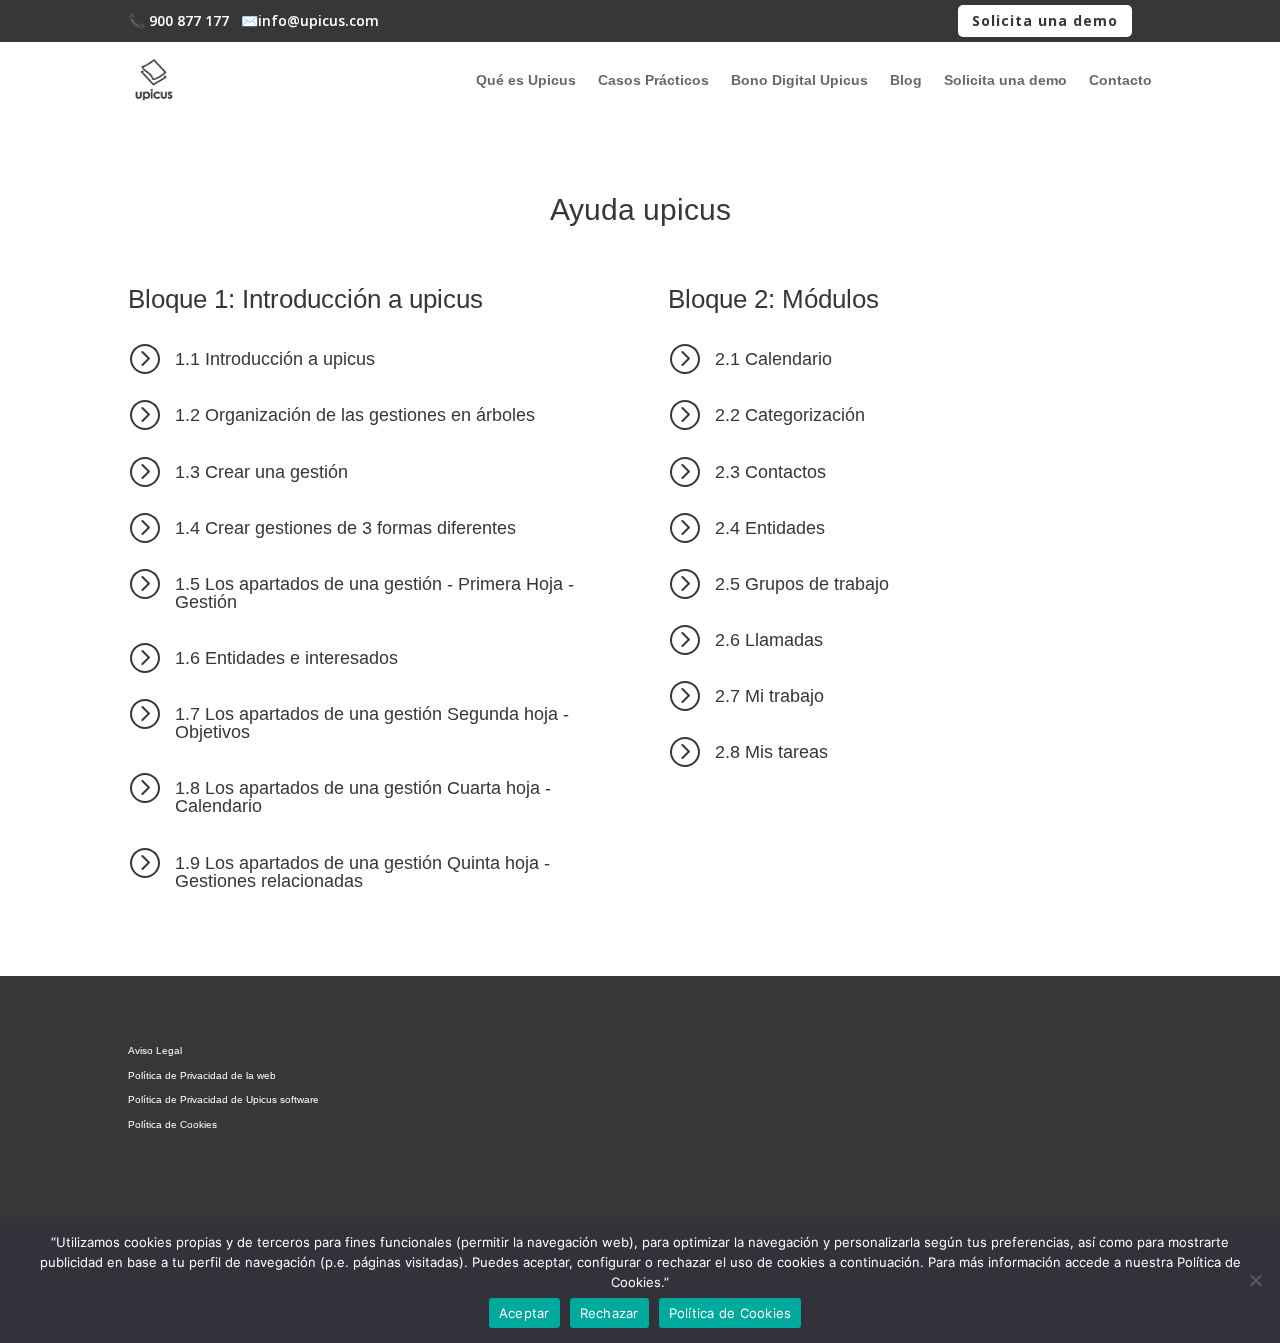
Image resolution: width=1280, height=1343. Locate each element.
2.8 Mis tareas (771, 752)
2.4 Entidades (770, 528)
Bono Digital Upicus (799, 80)
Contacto (1120, 80)
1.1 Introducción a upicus (275, 359)
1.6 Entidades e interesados (286, 658)
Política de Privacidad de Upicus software (223, 1099)
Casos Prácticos (653, 80)
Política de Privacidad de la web (202, 1075)
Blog (906, 80)
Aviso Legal (155, 1050)
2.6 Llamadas (769, 640)
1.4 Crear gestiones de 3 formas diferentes (345, 528)
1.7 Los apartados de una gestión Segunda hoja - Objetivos (372, 723)
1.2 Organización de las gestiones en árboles (355, 415)
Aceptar (524, 1313)
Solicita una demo (1045, 20)
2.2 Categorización (790, 415)
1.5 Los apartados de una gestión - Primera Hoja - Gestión (374, 593)
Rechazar (609, 1313)
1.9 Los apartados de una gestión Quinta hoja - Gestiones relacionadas (362, 872)
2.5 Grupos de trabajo (802, 584)
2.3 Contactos (770, 472)
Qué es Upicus (526, 80)
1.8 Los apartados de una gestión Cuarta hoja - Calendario (363, 797)
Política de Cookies (172, 1124)
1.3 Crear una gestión (261, 472)
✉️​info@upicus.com (310, 20)
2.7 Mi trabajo (769, 696)
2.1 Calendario (773, 359)
